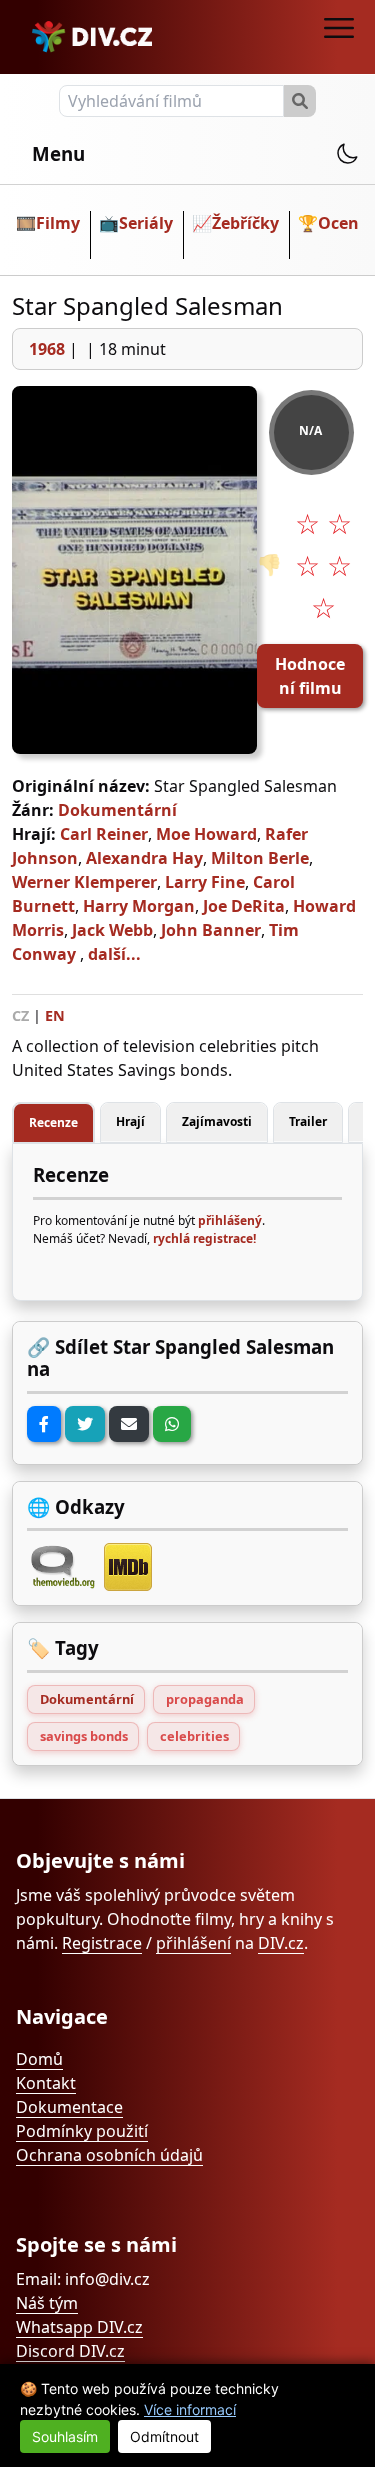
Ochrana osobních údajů (109, 2155)
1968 (47, 349)
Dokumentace (69, 2107)
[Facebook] (44, 1424)
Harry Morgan (139, 906)
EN (55, 1015)
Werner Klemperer (84, 882)
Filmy (58, 223)
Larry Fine (205, 882)
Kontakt (46, 2083)
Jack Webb (112, 930)
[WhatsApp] (172, 1424)
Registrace (102, 1943)
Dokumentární (117, 810)
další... (114, 954)
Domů (39, 2059)
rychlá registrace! (204, 1238)
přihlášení (193, 1943)
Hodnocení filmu (310, 676)
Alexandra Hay (144, 858)
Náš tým (47, 2303)
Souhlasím (65, 2436)
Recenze (53, 1122)
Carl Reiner (104, 834)
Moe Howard (206, 834)
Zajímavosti (217, 1121)
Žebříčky (245, 223)
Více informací (190, 2409)
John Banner (211, 930)
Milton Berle (260, 858)
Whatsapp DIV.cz (79, 2327)
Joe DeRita (244, 906)
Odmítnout (164, 2436)
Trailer (308, 1121)
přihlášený (230, 1220)
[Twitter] (85, 1424)
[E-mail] (129, 1424)
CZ (20, 1015)
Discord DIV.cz (70, 2351)
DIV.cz (281, 1943)
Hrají (130, 1121)
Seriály (146, 223)
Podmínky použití (82, 2131)
